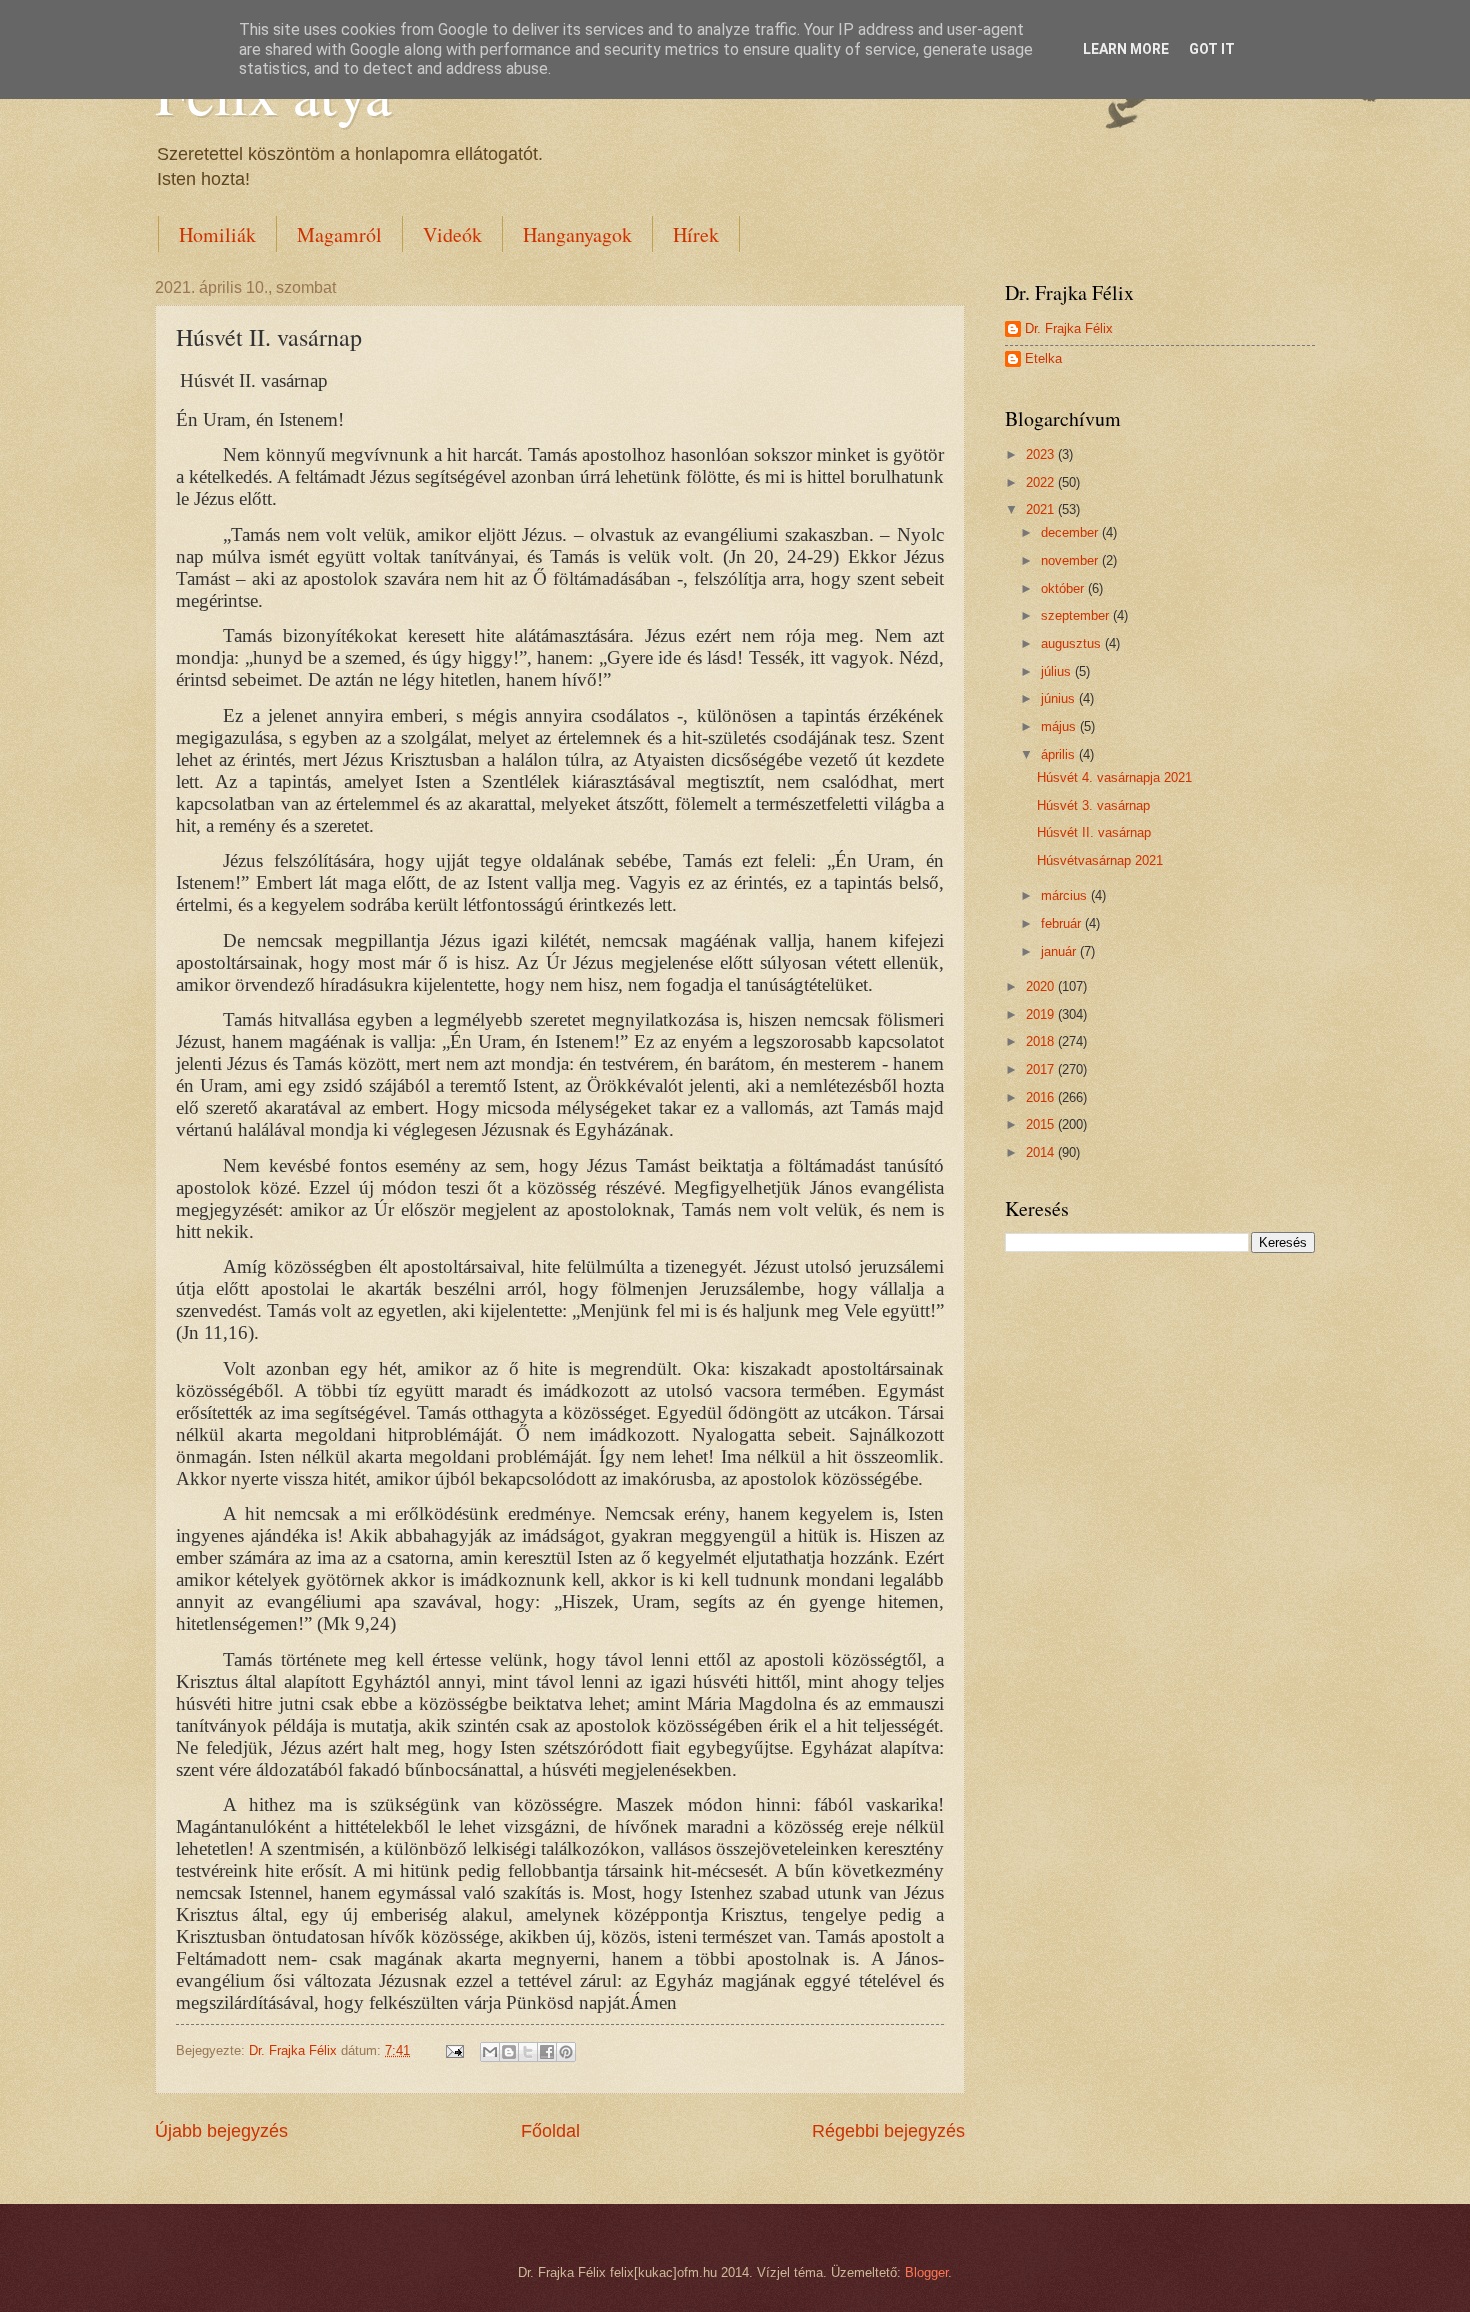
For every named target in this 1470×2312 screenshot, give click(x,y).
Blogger (926, 2272)
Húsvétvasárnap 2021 (1100, 860)
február (1063, 923)
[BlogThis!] (509, 2052)
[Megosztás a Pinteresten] (566, 2052)
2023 (1042, 454)
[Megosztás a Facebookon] (547, 2052)
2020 (1042, 986)
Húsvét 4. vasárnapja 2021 (1114, 777)
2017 (1042, 1069)
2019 (1042, 1014)
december (1071, 532)
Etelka (1043, 358)
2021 (1042, 509)
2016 (1042, 1097)
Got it (1212, 49)
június (1060, 698)
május (1060, 726)
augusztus (1073, 643)
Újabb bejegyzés (221, 2131)
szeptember (1077, 615)
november (1071, 560)
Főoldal (550, 2131)
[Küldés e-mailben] (490, 2052)
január (1060, 951)
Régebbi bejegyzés (888, 2131)
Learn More (1126, 49)
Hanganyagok (577, 234)
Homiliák (217, 234)
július (1058, 671)
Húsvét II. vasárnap (1094, 832)
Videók (452, 234)
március (1066, 895)
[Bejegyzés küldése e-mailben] (454, 2050)
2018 (1042, 1041)
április (1060, 754)
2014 (1042, 1152)
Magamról (339, 234)
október (1064, 588)
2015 (1042, 1124)
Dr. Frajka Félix (1069, 328)
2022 (1042, 482)
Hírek (696, 234)
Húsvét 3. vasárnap (1093, 805)
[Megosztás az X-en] (528, 2052)
